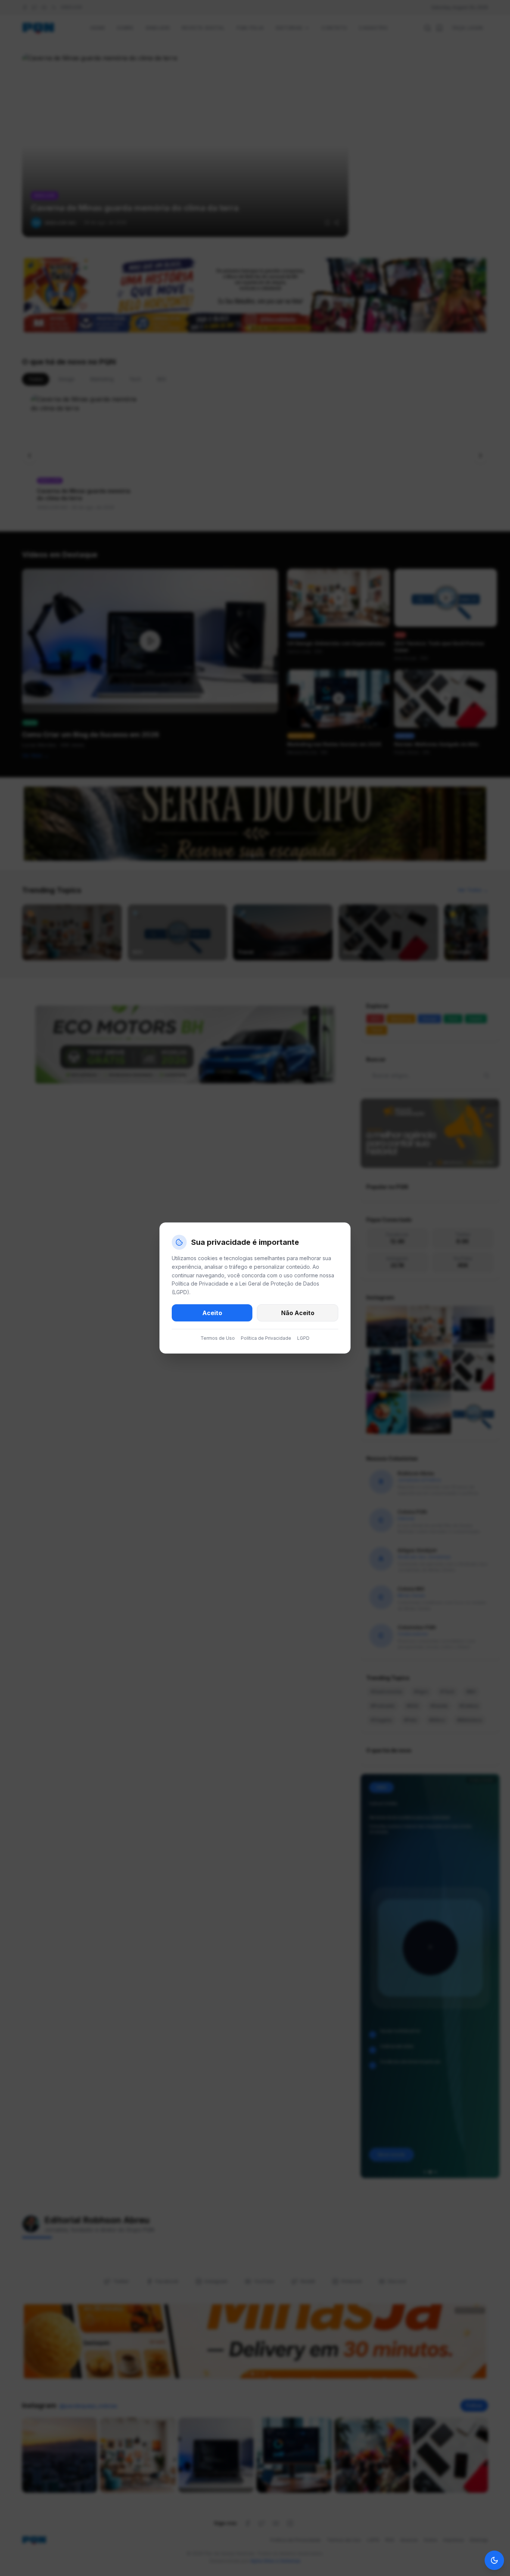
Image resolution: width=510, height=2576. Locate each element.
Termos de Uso (218, 1338)
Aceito (212, 1313)
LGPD (303, 1338)
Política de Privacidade (266, 1338)
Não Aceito (298, 1313)
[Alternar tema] (494, 2560)
